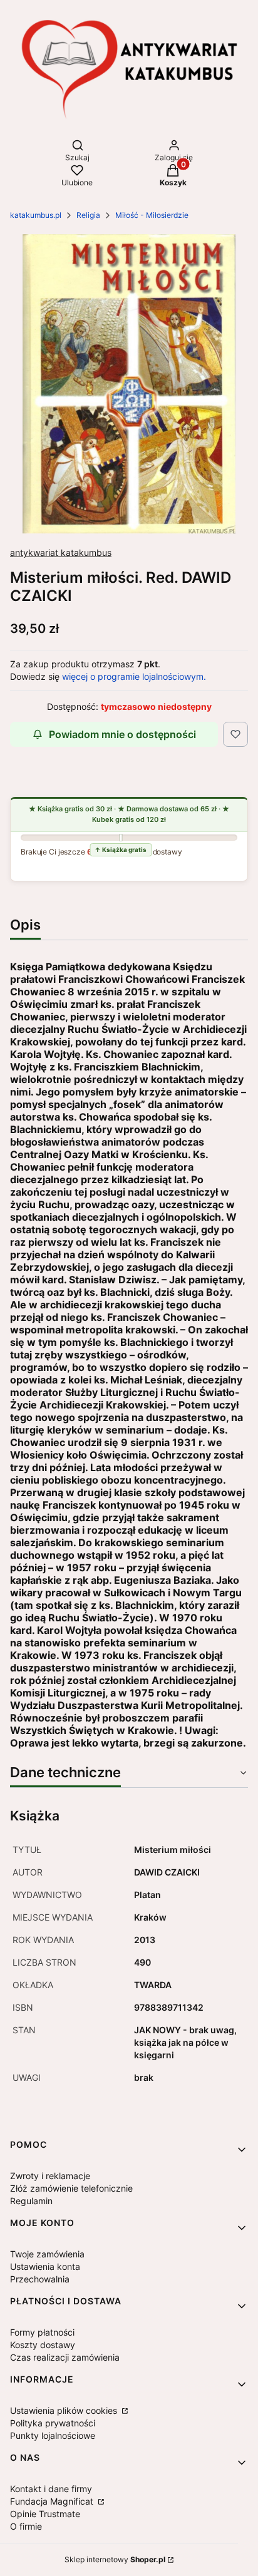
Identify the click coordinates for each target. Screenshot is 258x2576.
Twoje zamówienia (47, 2254)
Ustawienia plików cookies (65, 2410)
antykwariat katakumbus (61, 552)
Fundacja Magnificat (53, 2501)
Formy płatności (42, 2332)
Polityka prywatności (53, 2423)
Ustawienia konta (45, 2266)
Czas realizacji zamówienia (65, 2357)
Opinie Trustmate (45, 2514)
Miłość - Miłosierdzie (152, 215)
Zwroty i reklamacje (50, 2176)
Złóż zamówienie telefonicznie (71, 2188)
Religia (88, 215)
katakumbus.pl (36, 215)
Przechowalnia (40, 2279)
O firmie (26, 2526)
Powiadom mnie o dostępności (122, 734)
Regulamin (31, 2201)
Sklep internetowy (115, 2559)
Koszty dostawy (43, 2345)
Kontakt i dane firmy (51, 2489)
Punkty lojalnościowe (53, 2435)
